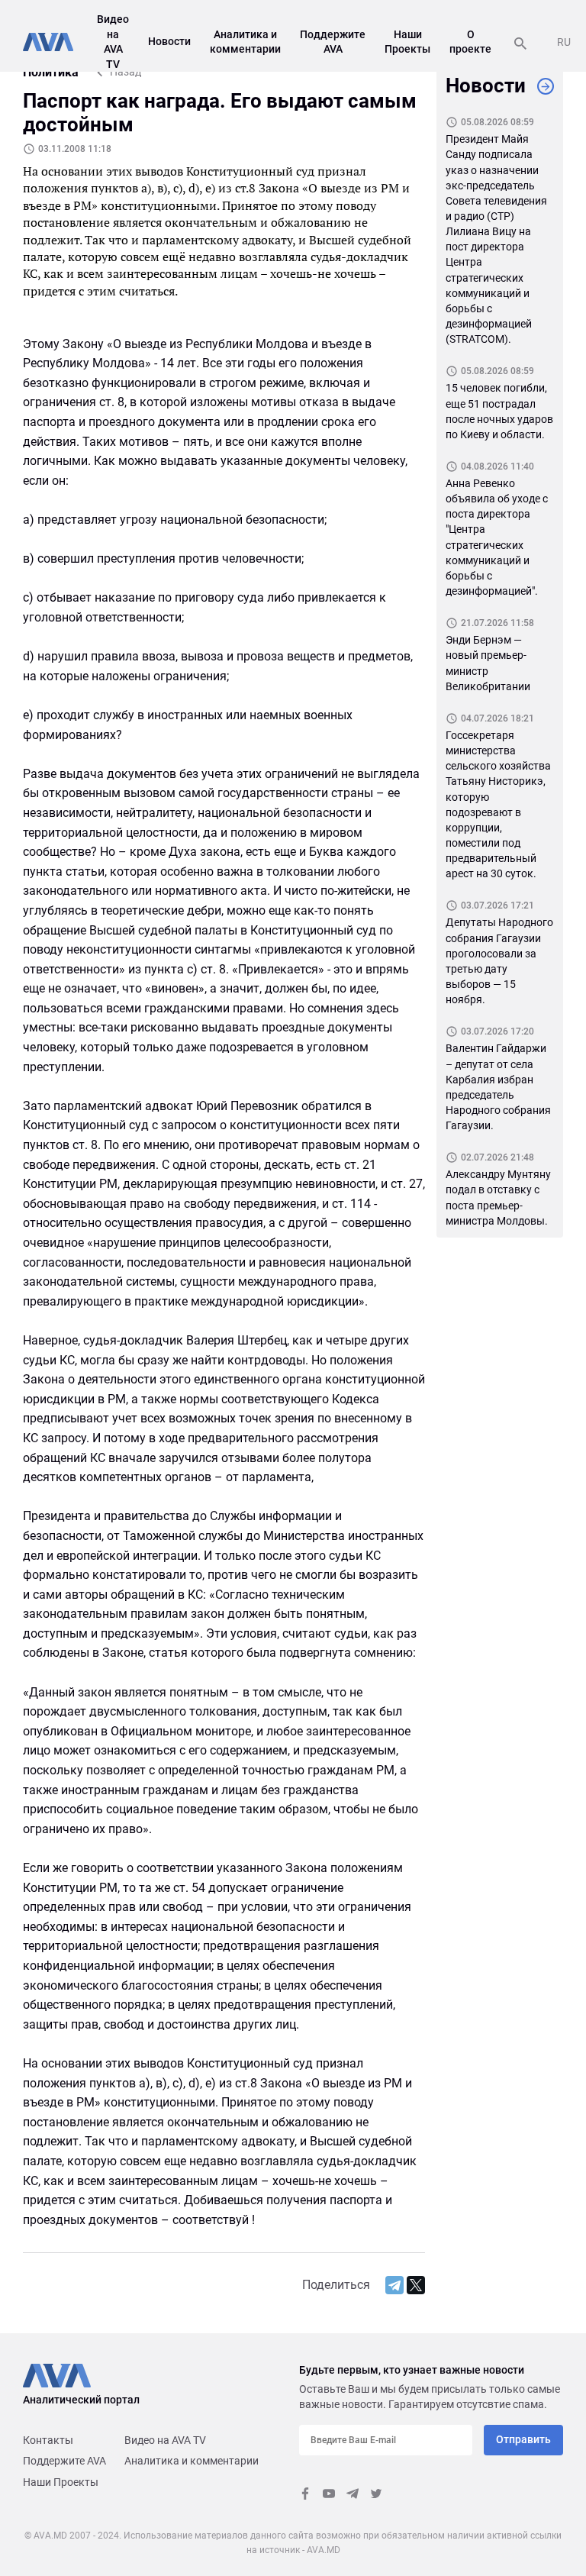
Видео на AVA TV (165, 2440)
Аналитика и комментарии (192, 2461)
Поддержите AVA (64, 2461)
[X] (416, 2285)
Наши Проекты (61, 2482)
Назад (126, 72)
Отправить (523, 2439)
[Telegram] (394, 2285)
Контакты (48, 2440)
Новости (169, 41)
